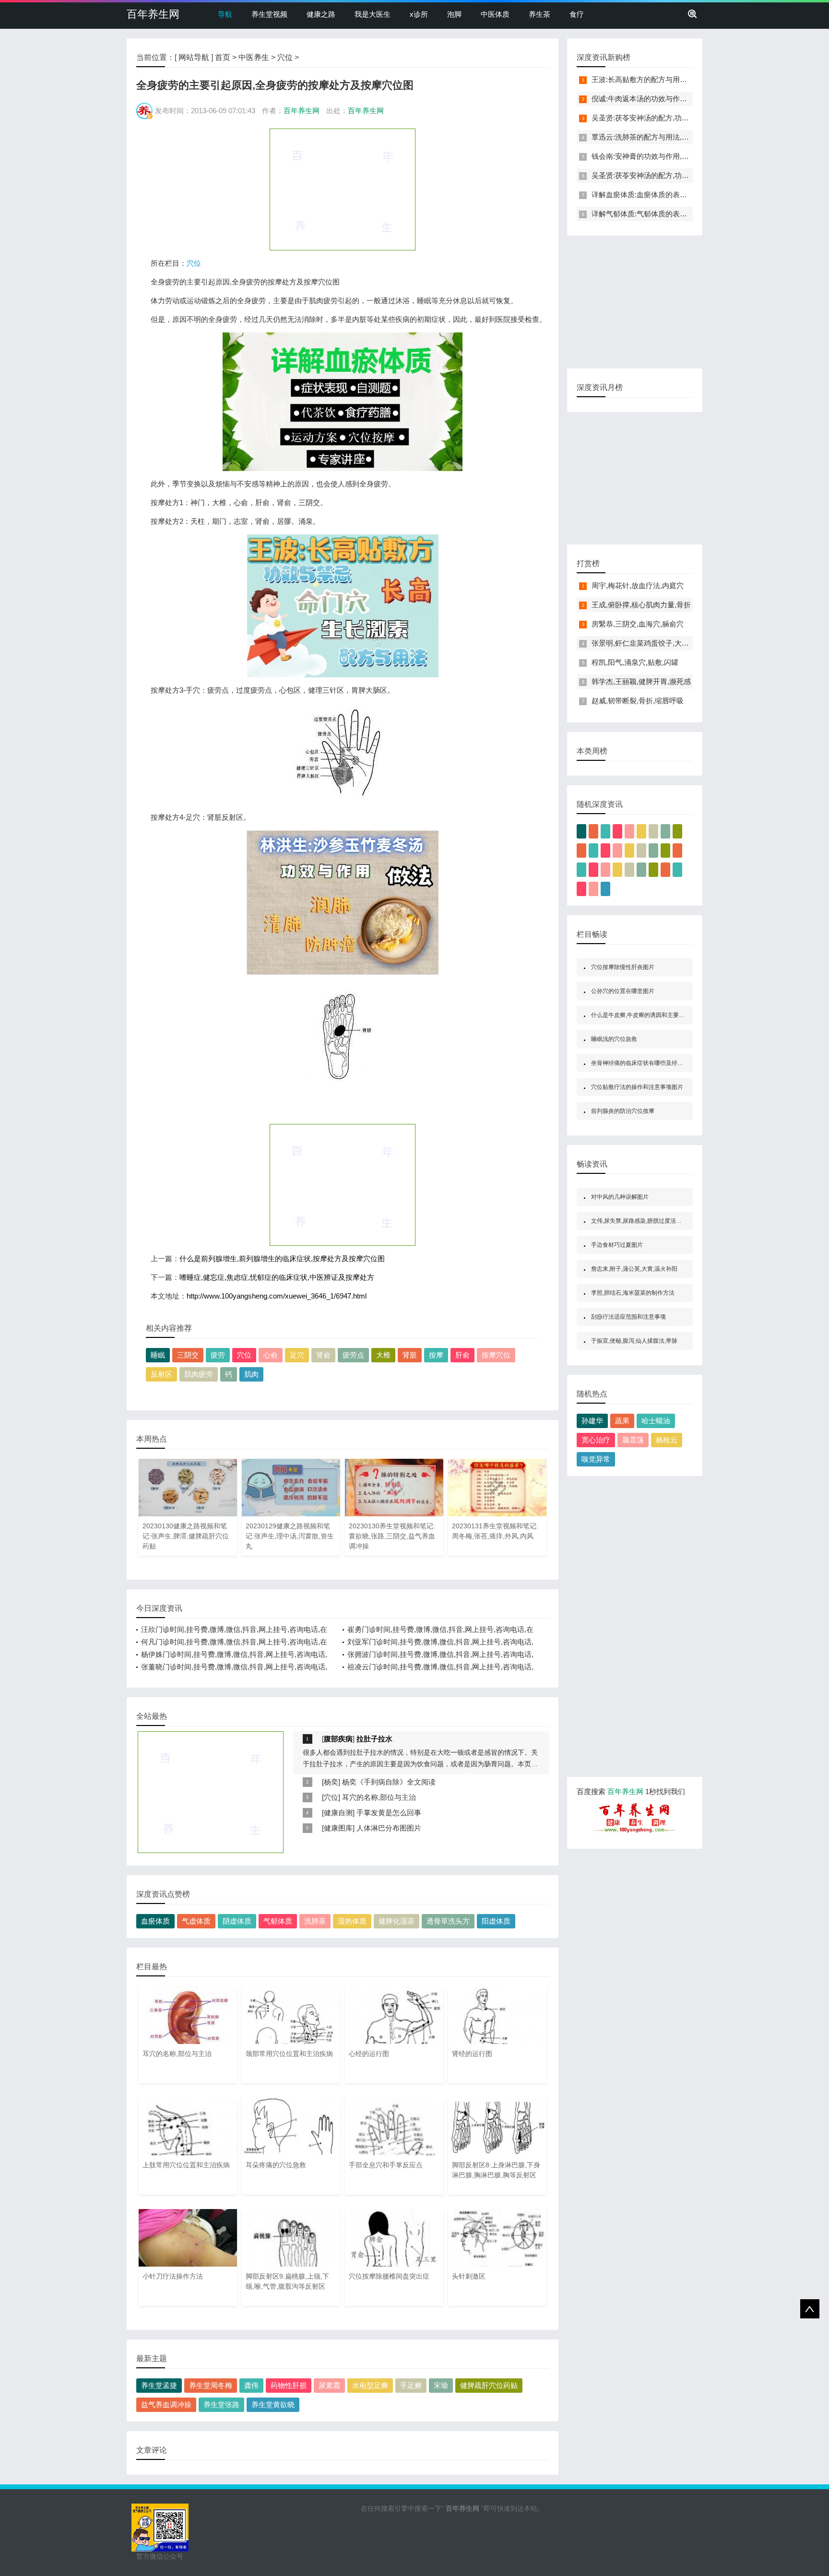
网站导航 (194, 57)
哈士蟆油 (656, 1421)
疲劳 (218, 1355)
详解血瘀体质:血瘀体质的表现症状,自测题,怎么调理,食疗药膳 (689, 195)
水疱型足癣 (370, 2385)
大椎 (383, 1355)
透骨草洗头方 (448, 1921)
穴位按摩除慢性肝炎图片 (623, 967)
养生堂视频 (269, 14)
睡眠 (158, 1355)
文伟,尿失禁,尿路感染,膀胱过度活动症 (639, 1221)
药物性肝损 (289, 2385)
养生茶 (539, 14)
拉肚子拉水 (374, 1739)
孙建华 (592, 1421)
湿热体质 (352, 1921)
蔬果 (622, 1421)
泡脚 (454, 14)
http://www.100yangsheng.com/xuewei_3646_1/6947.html (277, 1296)
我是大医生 (373, 14)
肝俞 (462, 1355)
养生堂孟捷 (159, 2385)
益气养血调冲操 (166, 2405)
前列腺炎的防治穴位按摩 (623, 1111)
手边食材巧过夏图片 (617, 1245)
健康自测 (338, 1813)
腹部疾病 (338, 1739)
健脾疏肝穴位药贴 (489, 2385)
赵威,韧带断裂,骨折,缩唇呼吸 (638, 701)
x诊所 (419, 14)
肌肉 (251, 1374)
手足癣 (411, 2385)
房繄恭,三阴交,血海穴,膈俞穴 (638, 624)
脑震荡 (633, 1440)
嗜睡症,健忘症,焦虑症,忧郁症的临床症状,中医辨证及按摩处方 (277, 1277)
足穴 (297, 1355)
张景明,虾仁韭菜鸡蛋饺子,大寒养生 (647, 643)
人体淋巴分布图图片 (389, 1828)
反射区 (161, 1374)
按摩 (436, 1355)
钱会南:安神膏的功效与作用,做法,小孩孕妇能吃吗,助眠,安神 (686, 156)
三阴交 (188, 1355)
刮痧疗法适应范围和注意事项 (628, 1317)
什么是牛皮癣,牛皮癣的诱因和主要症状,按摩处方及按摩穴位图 (670, 1015)
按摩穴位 (496, 1355)
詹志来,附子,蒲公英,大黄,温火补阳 (634, 1269)
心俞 (271, 1355)
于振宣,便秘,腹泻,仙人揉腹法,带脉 (634, 1341)
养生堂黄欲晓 (273, 2405)
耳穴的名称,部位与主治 (379, 1797)
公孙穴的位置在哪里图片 (623, 991)
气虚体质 (196, 1921)
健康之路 (321, 14)
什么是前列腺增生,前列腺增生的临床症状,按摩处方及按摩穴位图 (282, 1258)
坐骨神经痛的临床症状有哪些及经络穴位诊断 (649, 1063)
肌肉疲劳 (199, 1374)
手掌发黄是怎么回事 (389, 1813)
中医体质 (495, 14)
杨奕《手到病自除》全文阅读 (389, 1782)
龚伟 (251, 2385)
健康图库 (338, 1828)
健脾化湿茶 (397, 1921)
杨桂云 (667, 1440)
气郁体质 (278, 1921)
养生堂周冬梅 (211, 2385)
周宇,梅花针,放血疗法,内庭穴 (638, 585)
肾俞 (323, 1355)
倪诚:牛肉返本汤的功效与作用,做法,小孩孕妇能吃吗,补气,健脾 (690, 99)
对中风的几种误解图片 (620, 1197)
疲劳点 (353, 1355)
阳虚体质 (496, 1921)
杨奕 (331, 1782)
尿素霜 (329, 2385)
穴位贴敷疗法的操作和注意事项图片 (637, 1087)
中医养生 (254, 57)
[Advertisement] (343, 189)
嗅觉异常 (596, 1459)
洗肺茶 (315, 1921)
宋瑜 (441, 2385)
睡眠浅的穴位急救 (614, 1039)
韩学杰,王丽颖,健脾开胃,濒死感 (641, 681)
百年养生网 (153, 14)
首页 (223, 57)
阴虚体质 (237, 1921)
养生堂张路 (221, 2405)
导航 (225, 14)
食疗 (577, 14)
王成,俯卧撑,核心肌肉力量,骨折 (641, 605)
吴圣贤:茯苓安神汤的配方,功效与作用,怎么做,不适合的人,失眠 (690, 118)
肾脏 (410, 1355)
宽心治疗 (596, 1440)
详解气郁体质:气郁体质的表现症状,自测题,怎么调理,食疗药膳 (689, 214)
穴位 (285, 57)
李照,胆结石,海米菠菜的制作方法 (633, 1293)
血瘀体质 (155, 1921)
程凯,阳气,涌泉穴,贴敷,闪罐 (635, 662)
